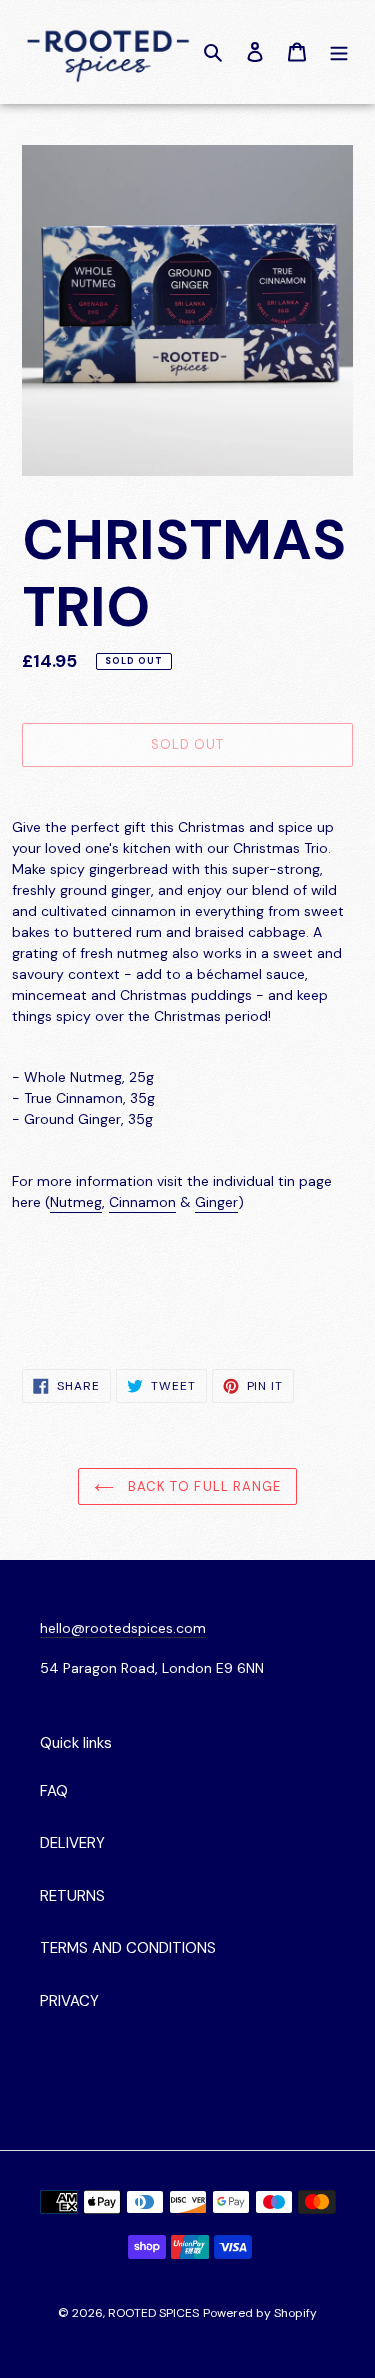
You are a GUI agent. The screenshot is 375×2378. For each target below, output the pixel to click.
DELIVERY (72, 1843)
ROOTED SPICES (153, 2313)
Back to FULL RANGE (202, 1486)
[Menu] (339, 51)
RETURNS (72, 1896)
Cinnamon (142, 1202)
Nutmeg (76, 1202)
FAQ (54, 1791)
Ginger (216, 1202)
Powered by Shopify (260, 2313)
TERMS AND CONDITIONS (128, 1948)
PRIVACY (69, 2001)
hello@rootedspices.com (123, 1628)
